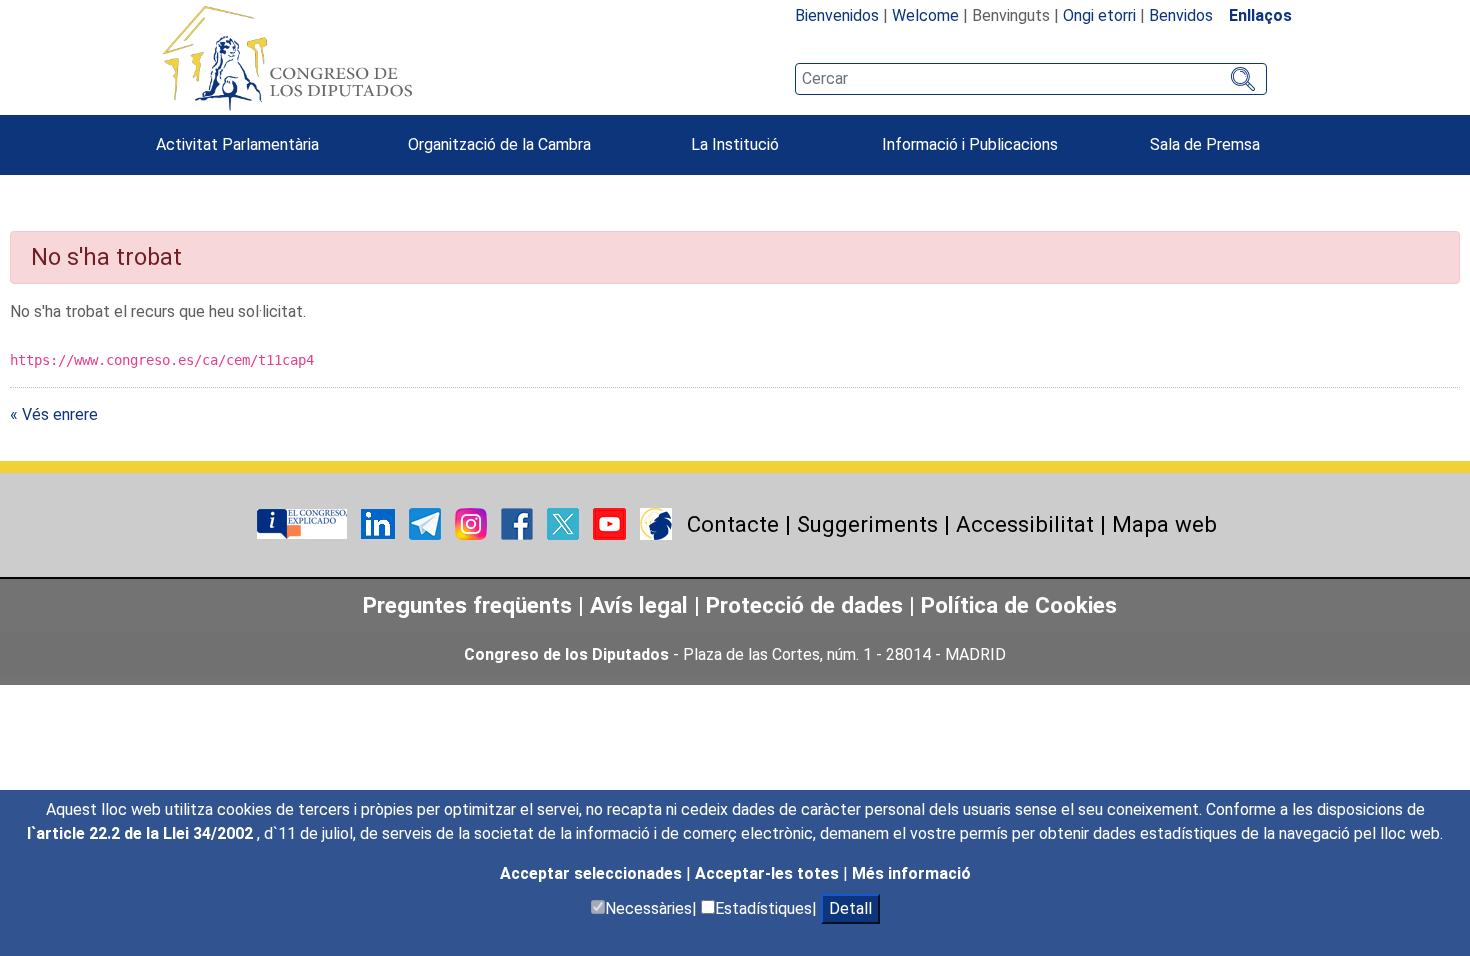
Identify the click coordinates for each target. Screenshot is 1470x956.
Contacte (733, 524)
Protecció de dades (804, 605)
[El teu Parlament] (304, 523)
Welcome (925, 15)
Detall (850, 908)
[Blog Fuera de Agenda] (656, 523)
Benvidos (1181, 15)
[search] (1031, 79)
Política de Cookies (1019, 605)
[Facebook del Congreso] (519, 523)
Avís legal (639, 605)
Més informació (911, 873)
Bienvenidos (837, 15)
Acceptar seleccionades (593, 873)
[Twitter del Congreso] (565, 523)
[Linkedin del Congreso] (380, 523)
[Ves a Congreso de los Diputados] (287, 58)
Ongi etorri (1099, 15)
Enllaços (1260, 15)
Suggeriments (867, 524)
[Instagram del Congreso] (473, 523)
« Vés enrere (54, 414)
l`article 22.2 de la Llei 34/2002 (142, 833)
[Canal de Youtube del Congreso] (611, 523)
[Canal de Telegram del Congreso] (427, 523)
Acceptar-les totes (769, 873)
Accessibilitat (1025, 524)
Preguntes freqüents (467, 605)
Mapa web (1164, 524)
